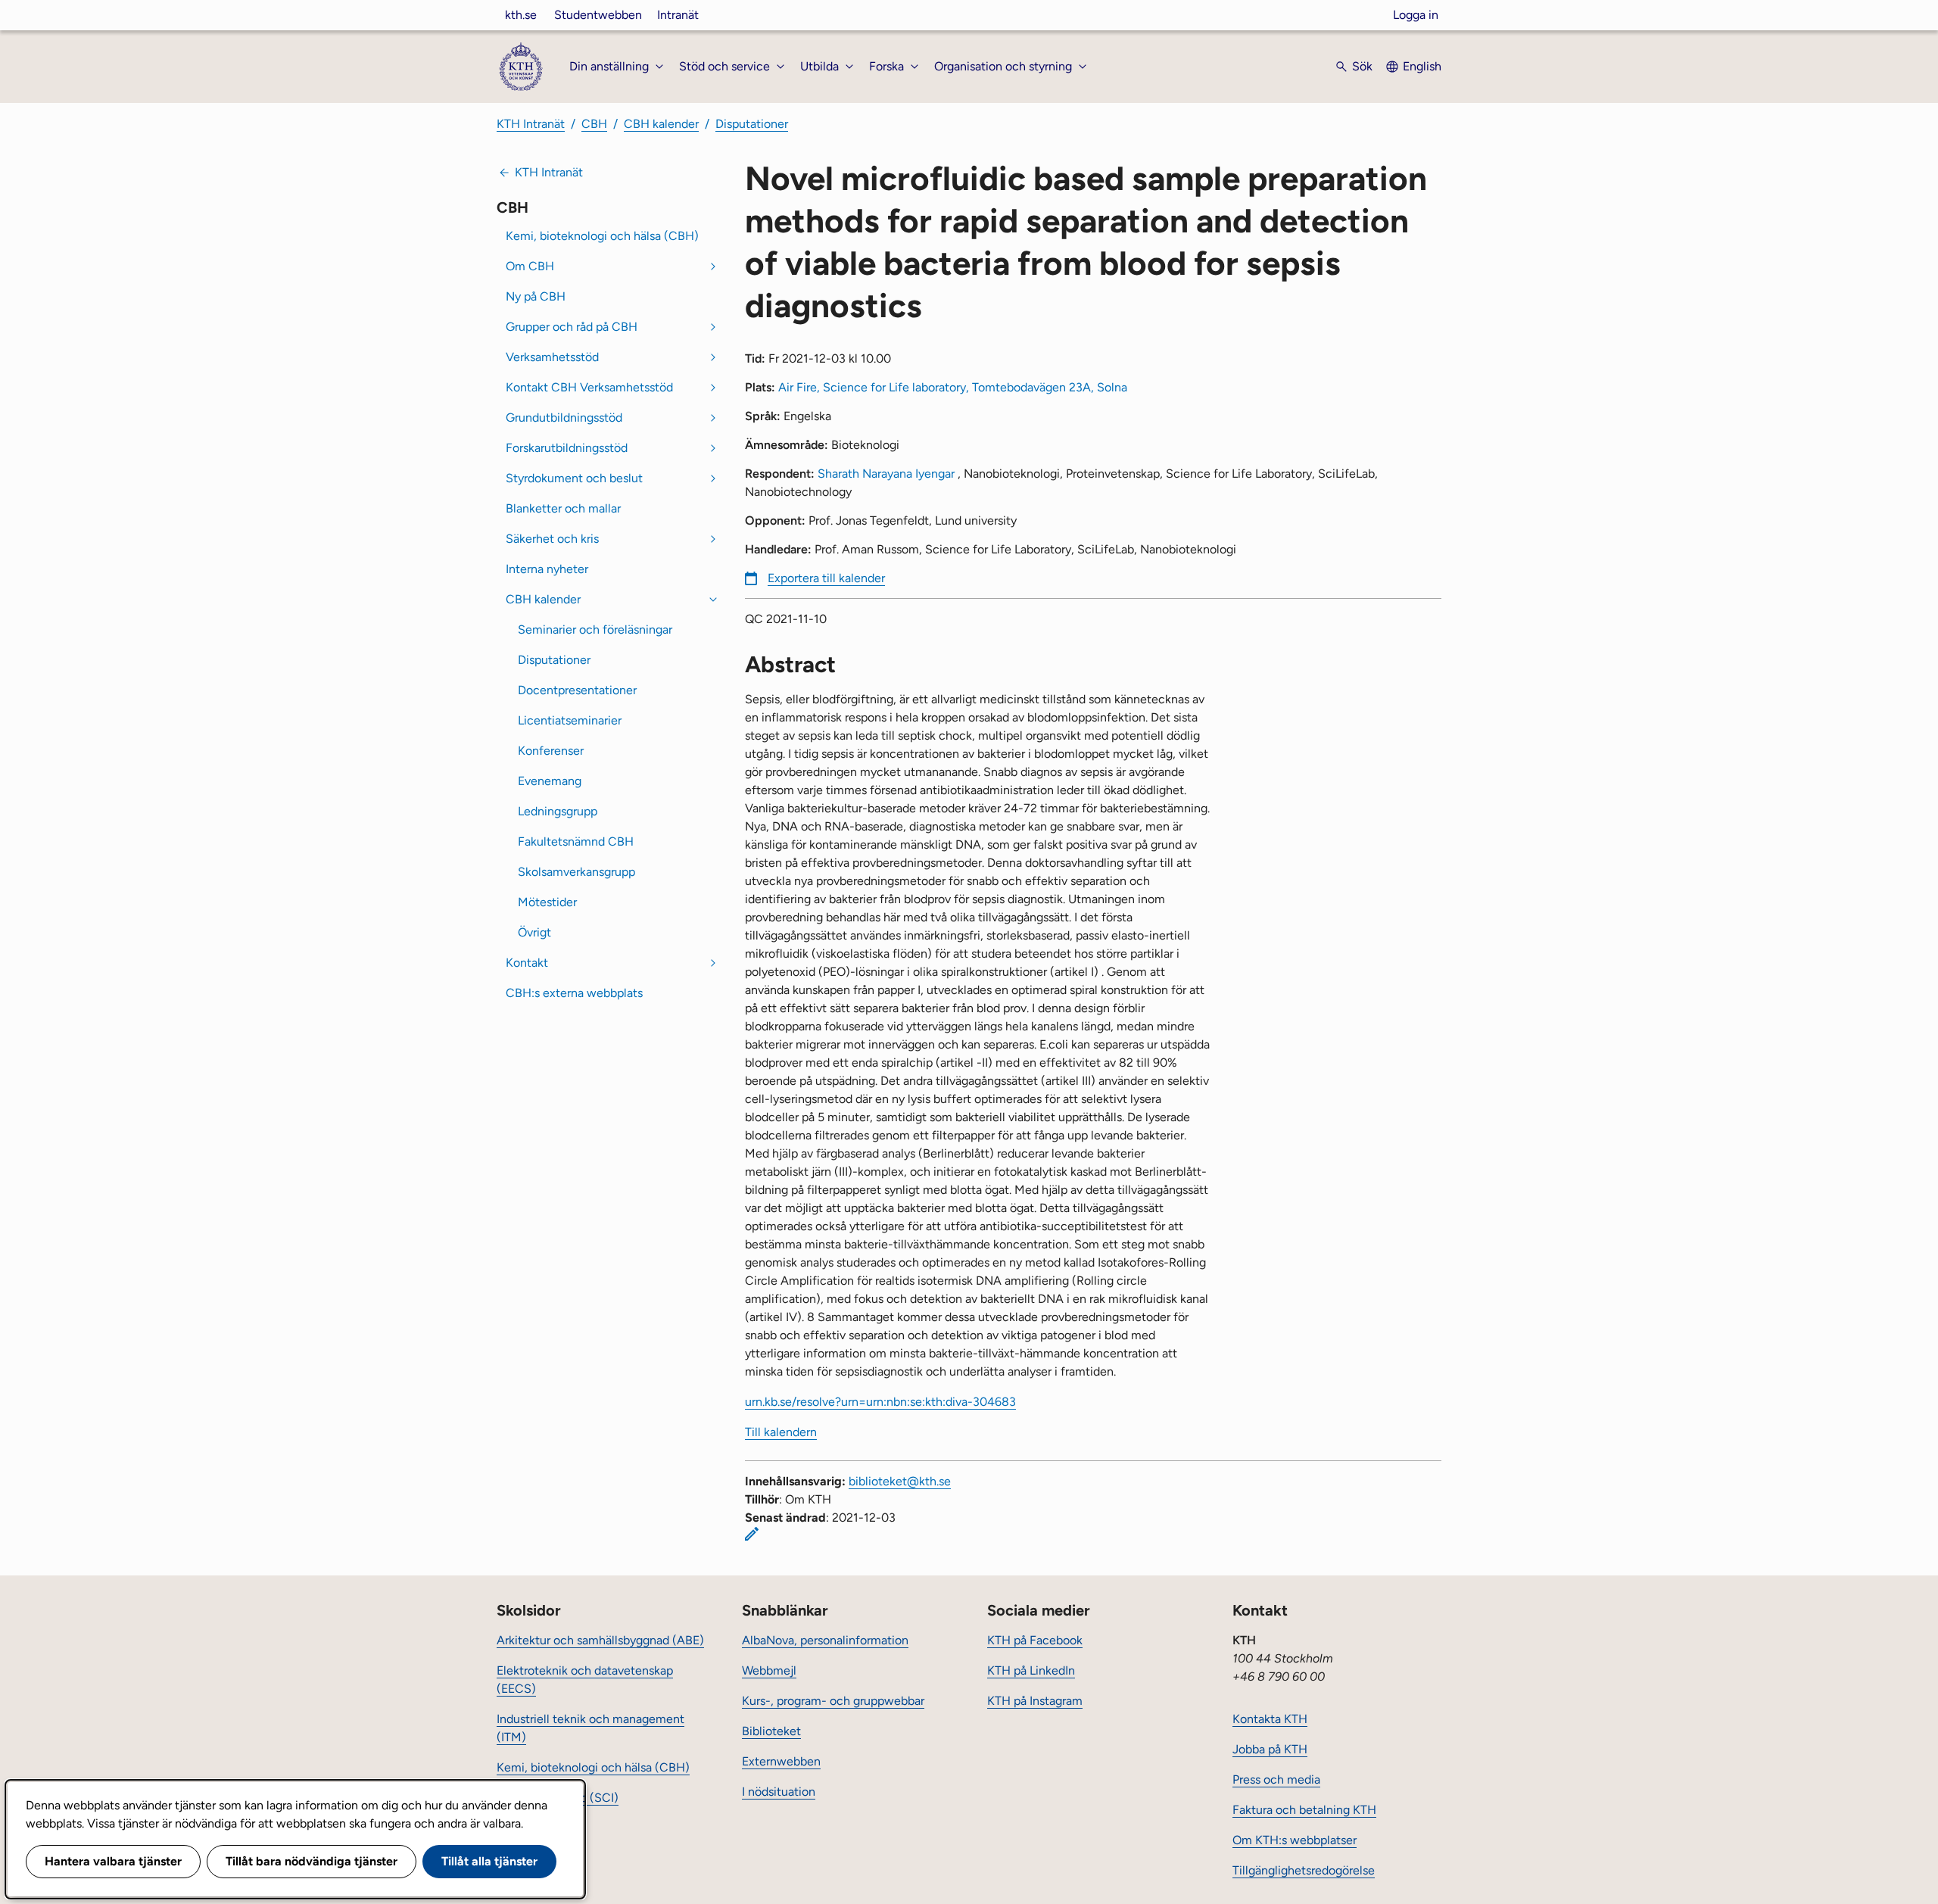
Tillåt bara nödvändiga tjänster (312, 1861)
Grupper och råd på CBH (572, 327)
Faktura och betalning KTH (1304, 1810)
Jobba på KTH (1270, 1749)
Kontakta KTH (1270, 1719)
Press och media (1276, 1779)
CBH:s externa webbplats (574, 993)
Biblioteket (771, 1731)
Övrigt (534, 932)
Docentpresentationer (577, 690)
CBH (594, 124)
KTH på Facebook (1035, 1640)
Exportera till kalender (826, 578)
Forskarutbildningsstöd (567, 448)
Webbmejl (769, 1670)
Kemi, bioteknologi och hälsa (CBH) (602, 236)
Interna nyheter (547, 569)
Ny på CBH (536, 296)
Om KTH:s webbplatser (1295, 1840)
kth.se (521, 15)
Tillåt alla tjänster (489, 1861)
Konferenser (551, 751)
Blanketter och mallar (563, 508)
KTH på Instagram (1035, 1701)
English (1422, 66)
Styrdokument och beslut (574, 478)
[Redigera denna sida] (752, 1534)
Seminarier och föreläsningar (595, 629)
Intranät (678, 15)
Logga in (1416, 15)
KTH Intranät (531, 124)
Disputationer (752, 124)
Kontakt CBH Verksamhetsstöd (589, 387)
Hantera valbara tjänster (113, 1861)
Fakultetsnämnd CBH (576, 841)
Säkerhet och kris (552, 539)
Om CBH (530, 266)
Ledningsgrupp (558, 811)
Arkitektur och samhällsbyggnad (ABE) (600, 1640)
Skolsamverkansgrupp (576, 872)
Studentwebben (598, 15)
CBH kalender (661, 124)
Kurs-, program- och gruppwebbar (833, 1701)
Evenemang (550, 781)
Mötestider (547, 902)
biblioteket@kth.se (900, 1481)
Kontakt (527, 963)
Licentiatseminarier (570, 720)
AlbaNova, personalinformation (825, 1640)
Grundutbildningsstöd (564, 418)
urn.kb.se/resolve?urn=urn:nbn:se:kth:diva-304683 (880, 1402)
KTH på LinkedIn (1031, 1670)
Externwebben (781, 1761)
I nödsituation (779, 1792)
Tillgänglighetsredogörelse (1304, 1870)
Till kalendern (781, 1432)
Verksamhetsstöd (552, 357)
